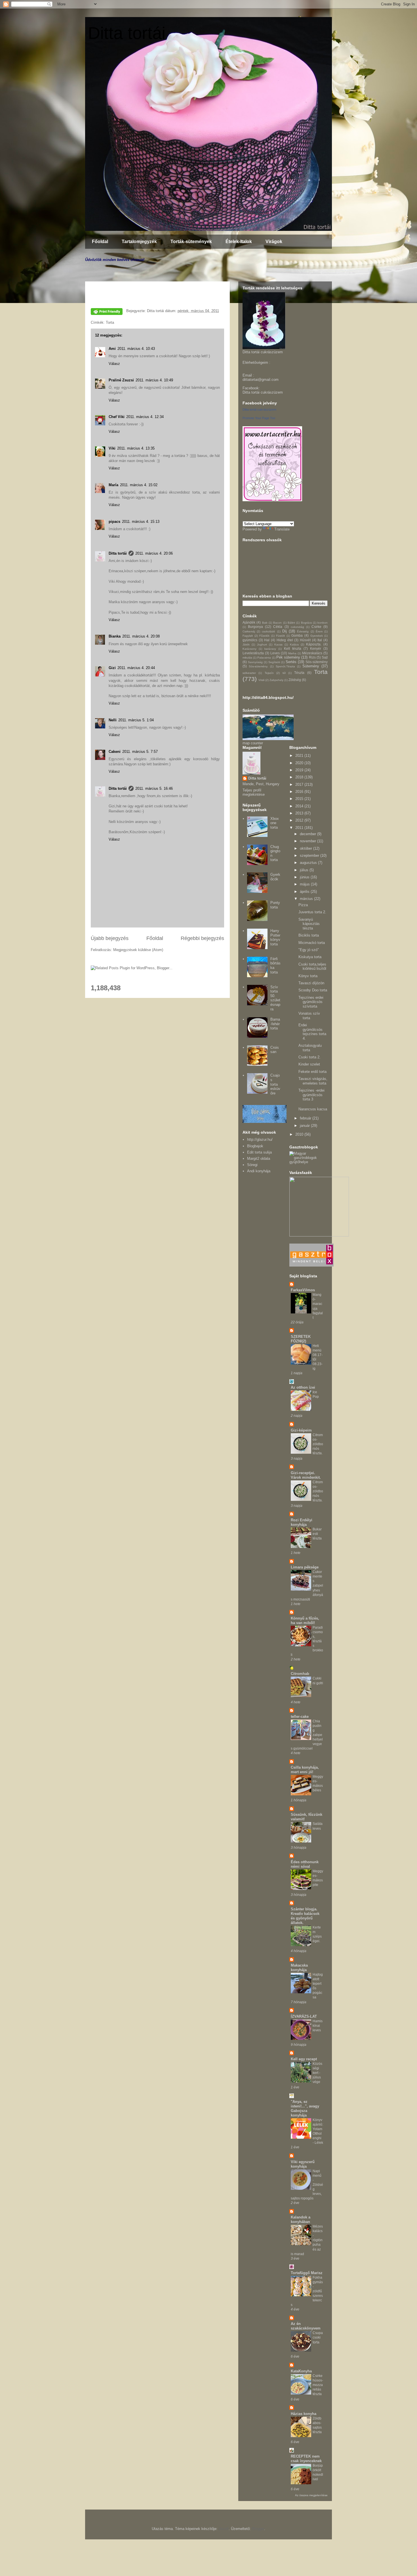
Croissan (275, 1050)
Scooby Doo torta (313, 990)
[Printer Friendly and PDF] (107, 313)
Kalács (294, 644)
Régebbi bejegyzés (202, 938)
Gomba (297, 635)
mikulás (247, 658)
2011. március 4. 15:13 (141, 522)
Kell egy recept (304, 2059)
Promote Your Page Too (259, 418)
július (305, 870)
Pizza (303, 905)
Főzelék (264, 636)
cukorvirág (297, 627)
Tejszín (269, 673)
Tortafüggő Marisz (307, 2273)
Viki (112, 448)
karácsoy (270, 649)
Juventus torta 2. (312, 912)
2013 (300, 813)
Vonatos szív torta (309, 1016)
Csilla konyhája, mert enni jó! (305, 1770)
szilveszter (249, 673)
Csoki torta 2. (309, 1057)
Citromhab (300, 1674)
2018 (300, 777)
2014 (300, 806)
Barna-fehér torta (275, 1024)
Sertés (291, 662)
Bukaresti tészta (317, 1534)
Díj (285, 631)
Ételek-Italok (239, 242)
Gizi (112, 668)
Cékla (278, 627)
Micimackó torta (312, 943)
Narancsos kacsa (313, 1109)
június (305, 877)
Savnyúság (255, 662)
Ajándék (249, 622)
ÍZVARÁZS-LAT (304, 2016)
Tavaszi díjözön (311, 983)
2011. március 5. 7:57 (140, 752)
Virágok (274, 242)
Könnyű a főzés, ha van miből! (305, 1621)
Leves (275, 653)
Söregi (252, 1165)
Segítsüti (274, 662)
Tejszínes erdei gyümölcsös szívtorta (311, 1002)
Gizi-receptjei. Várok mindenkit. (306, 1475)
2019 (300, 770)
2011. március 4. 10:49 (154, 380)
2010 (300, 1134)
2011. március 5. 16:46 (154, 788)
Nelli (113, 720)
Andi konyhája (259, 1171)
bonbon (323, 623)
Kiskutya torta (310, 957)
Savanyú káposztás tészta (309, 924)
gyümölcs (250, 640)
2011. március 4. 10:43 (136, 349)
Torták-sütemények (191, 242)
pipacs (114, 522)
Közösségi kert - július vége (317, 2073)
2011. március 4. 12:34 (145, 417)
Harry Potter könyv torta (275, 937)
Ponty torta (275, 905)
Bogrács (306, 623)
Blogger (258, 2529)
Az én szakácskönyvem (306, 2326)
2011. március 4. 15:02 (139, 485)
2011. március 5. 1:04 (136, 720)
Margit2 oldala (259, 1159)
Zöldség (295, 680)
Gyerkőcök (275, 877)
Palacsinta (264, 658)
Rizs (312, 657)
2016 (300, 792)
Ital (320, 640)
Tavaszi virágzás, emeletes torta (313, 1081)
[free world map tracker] (268, 739)
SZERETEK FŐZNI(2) (301, 1339)
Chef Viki (117, 417)
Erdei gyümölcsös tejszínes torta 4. (312, 1032)
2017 (300, 785)
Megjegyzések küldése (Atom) (138, 950)
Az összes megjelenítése (311, 2495)
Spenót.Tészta (285, 666)
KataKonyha (301, 2371)
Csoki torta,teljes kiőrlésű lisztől (312, 967)
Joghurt (262, 644)
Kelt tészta (293, 648)
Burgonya (255, 627)
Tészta (299, 673)
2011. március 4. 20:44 (136, 668)
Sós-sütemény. (258, 666)
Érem (319, 631)
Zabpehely (276, 680)
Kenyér (316, 648)
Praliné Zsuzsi (121, 380)
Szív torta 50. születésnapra (275, 998)
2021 (300, 756)
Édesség (303, 631)
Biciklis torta (309, 935)
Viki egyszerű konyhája (303, 2164)
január (305, 1126)
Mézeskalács (312, 653)
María (113, 485)
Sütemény (311, 666)
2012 (300, 820)
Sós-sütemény (317, 662)
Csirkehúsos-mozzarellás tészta (318, 2385)
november (308, 841)
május (305, 884)
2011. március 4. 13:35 (136, 448)
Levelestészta (253, 653)
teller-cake (300, 1717)
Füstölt (280, 636)
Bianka (115, 636)
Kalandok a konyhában (301, 2219)
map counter (253, 743)
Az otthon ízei (303, 1387)
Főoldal (100, 242)
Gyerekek (317, 636)
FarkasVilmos (303, 1290)
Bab (265, 623)
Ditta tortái (127, 33)
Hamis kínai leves (318, 2026)
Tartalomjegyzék (139, 242)
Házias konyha (304, 2414)
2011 (300, 828)
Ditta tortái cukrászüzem (263, 392)
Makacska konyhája (299, 1968)
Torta (110, 322)
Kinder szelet (309, 1064)
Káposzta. (314, 644)
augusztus (309, 863)
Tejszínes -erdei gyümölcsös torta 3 (311, 1095)
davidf (224, 2529)
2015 (300, 799)
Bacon (277, 623)
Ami (112, 349)
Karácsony (249, 649)
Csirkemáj (249, 631)
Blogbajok (255, 1146)
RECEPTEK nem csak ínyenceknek (306, 2459)
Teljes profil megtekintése (254, 792)
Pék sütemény (288, 657)
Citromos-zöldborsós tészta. (318, 1444)
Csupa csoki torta (318, 2337)
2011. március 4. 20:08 (141, 636)
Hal (267, 640)
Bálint (291, 623)
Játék (246, 644)
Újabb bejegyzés (110, 938)
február (306, 1118)
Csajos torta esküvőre (275, 1084)
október (307, 848)
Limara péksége (305, 1567)
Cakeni (115, 752)
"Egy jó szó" (309, 950)
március (307, 899)
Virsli (261, 680)
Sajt (325, 657)
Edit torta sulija (259, 1152)
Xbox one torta (275, 823)
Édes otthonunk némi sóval (305, 1864)
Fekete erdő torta (312, 1072)
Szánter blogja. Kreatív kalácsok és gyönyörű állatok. (305, 1916)
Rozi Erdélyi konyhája (302, 1522)
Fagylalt (248, 636)
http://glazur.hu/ (260, 1139)
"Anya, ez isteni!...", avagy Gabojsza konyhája (305, 2108)
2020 (300, 763)
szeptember (310, 855)
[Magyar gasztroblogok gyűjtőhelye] (308, 1162)
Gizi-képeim (301, 1430)
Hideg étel (285, 640)
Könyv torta (308, 976)
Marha (292, 653)
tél (284, 673)
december (308, 834)
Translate (282, 529)
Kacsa (278, 644)
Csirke (316, 627)
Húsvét (305, 640)
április (305, 892)
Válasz (114, 364)
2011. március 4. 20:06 (154, 553)
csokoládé (268, 631)
